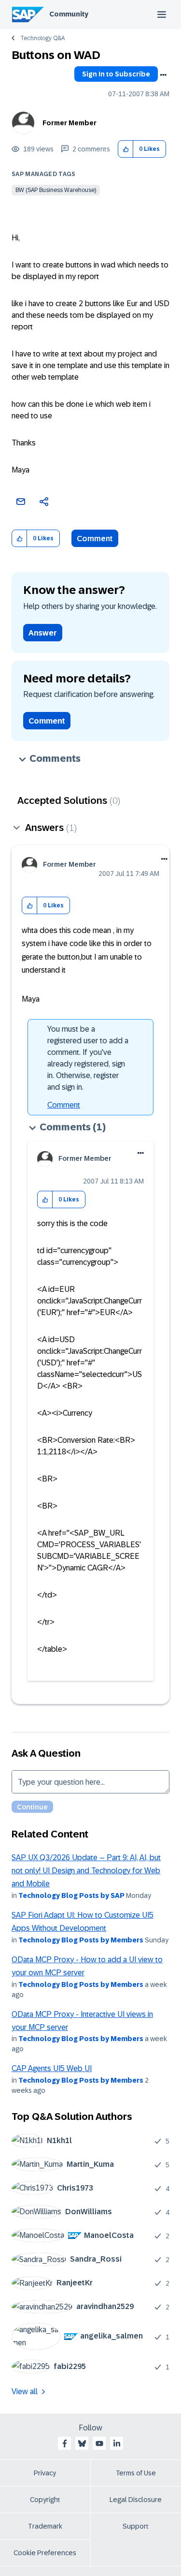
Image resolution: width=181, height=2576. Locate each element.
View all (25, 2391)
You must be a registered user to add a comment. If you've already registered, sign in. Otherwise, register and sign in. (88, 1058)
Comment (95, 539)
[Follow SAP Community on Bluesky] (82, 2443)
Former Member (70, 123)
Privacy (45, 2473)
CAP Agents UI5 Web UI (52, 2068)
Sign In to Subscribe (116, 74)
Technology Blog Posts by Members (81, 1940)
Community (69, 14)
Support (136, 2526)
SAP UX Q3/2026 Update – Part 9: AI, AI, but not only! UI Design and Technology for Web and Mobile (86, 1871)
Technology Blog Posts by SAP (71, 1895)
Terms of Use (136, 2473)
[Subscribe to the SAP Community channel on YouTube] (99, 2443)
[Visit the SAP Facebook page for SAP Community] (65, 2443)
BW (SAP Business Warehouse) (56, 190)
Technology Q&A (42, 38)
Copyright (45, 2500)
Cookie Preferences (45, 2553)
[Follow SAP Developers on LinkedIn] (117, 2443)
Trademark (45, 2526)
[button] (126, 149)
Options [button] (163, 75)
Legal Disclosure (136, 2500)
